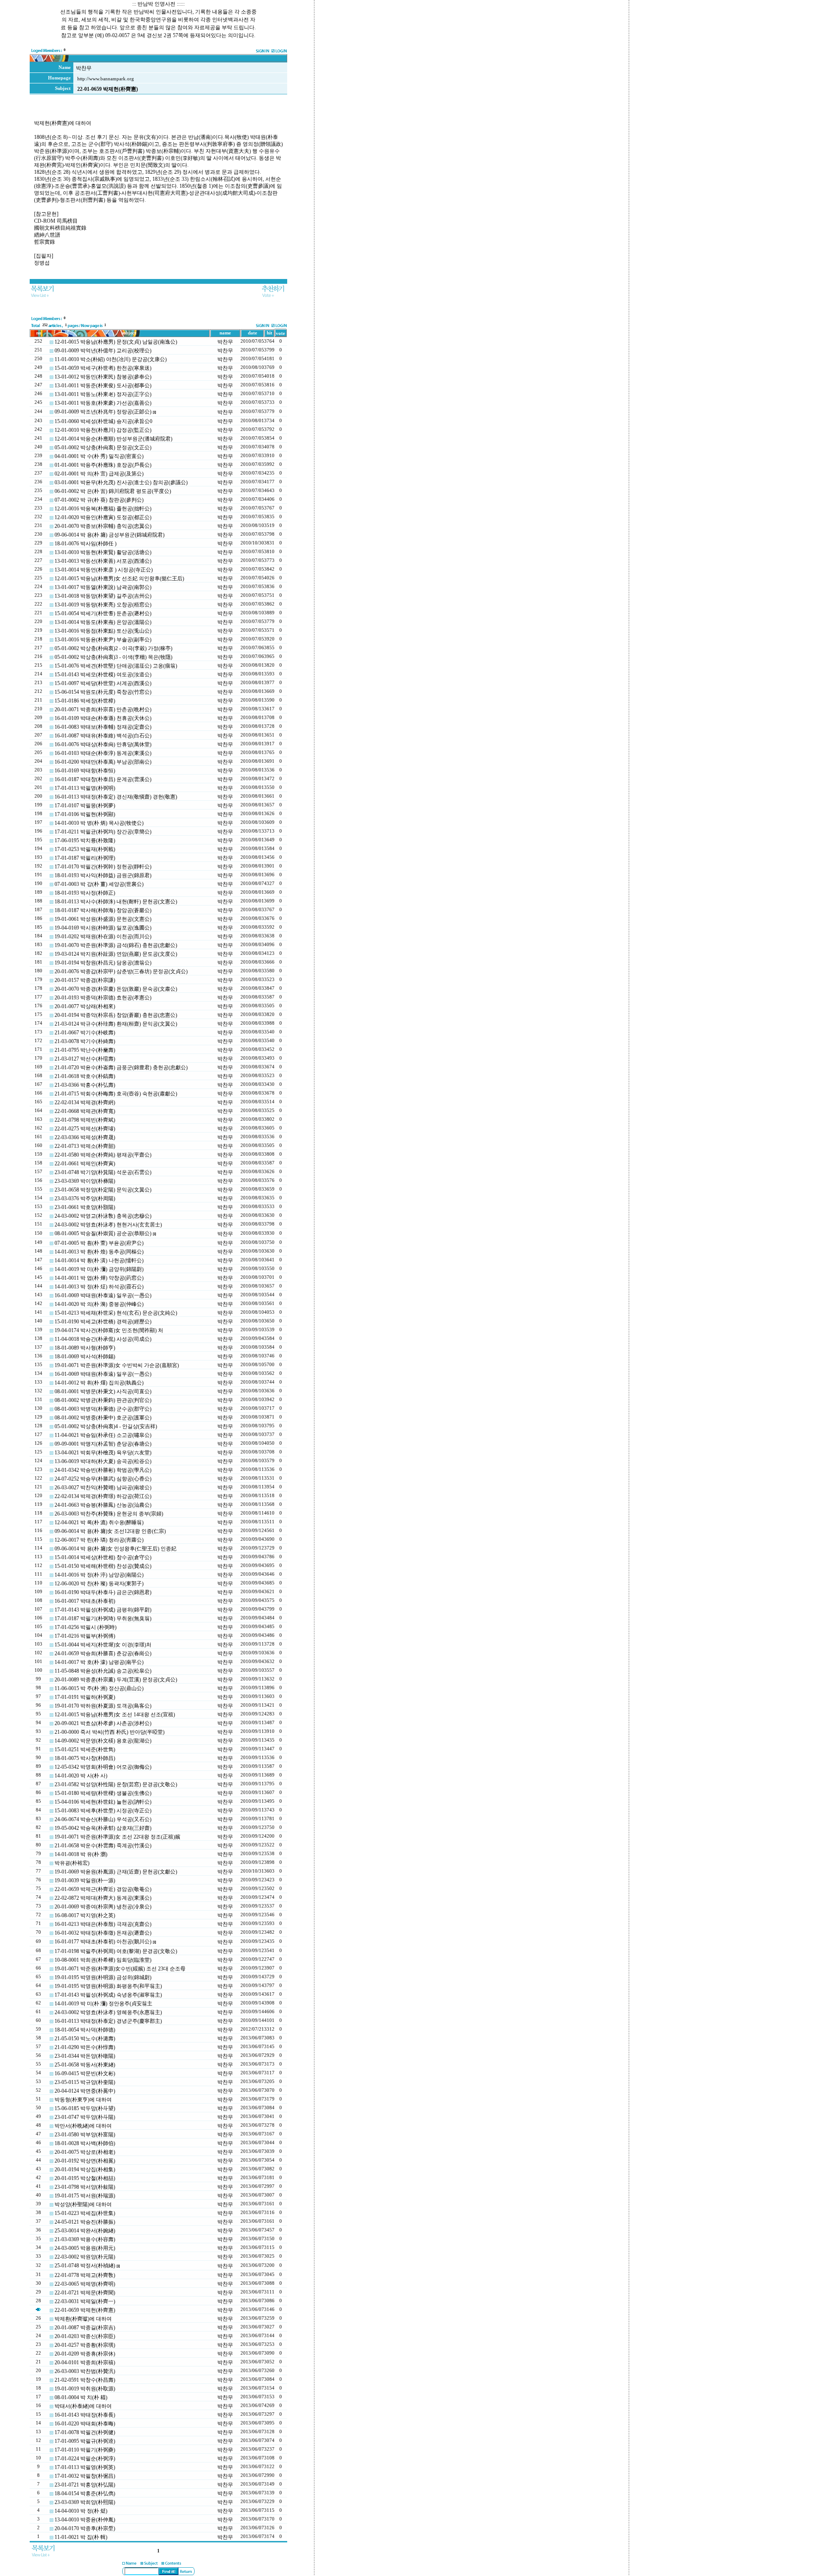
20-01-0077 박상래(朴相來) (85, 1006)
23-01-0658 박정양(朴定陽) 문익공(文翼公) (103, 1190)
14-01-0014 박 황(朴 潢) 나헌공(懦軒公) (99, 1260)
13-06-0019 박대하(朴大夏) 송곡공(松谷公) (103, 1461)
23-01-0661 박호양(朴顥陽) (85, 1207)
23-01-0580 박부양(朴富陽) (85, 2135)
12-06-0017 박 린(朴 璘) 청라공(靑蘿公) (99, 1540)
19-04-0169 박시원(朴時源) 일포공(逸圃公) (103, 928)
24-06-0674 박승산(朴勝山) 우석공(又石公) (103, 1819)
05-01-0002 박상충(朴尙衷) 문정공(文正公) (103, 448)
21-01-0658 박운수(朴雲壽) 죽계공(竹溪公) (103, 1846)
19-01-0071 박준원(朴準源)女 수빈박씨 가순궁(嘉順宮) (117, 1365)
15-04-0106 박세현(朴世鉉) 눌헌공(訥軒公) (103, 1802)
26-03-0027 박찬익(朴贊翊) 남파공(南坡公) (103, 1488)
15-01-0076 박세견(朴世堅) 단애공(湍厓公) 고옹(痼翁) (116, 666)
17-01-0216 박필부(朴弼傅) (85, 1636)
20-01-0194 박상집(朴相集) (85, 2170)
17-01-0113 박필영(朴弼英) (85, 2467)
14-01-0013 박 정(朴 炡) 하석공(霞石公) (99, 1287)
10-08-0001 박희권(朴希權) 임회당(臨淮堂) (103, 1960)
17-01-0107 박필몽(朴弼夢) (85, 806)
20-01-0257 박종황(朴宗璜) (85, 2345)
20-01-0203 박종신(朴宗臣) (85, 2336)
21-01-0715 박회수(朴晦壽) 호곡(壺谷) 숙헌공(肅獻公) (116, 1094)
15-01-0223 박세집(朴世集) (85, 2213)
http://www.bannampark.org (106, 79)
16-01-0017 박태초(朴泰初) (85, 1601)
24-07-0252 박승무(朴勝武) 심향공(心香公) (103, 1479)
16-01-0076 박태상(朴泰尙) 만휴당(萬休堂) (103, 744)
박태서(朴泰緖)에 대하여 (83, 2406)
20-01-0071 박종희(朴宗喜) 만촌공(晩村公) (103, 709)
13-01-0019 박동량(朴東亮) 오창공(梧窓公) (103, 605)
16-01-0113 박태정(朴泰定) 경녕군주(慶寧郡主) (108, 2021)
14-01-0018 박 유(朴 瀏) (81, 1854)
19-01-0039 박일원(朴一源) (85, 1880)
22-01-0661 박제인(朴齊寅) (85, 1164)
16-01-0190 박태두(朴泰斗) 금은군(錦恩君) (103, 1592)
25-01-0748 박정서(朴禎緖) (85, 2266)
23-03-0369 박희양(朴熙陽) (85, 2502)
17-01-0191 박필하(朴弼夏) (85, 1697)
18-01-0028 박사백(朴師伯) (85, 2143)
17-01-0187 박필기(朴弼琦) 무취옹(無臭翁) (103, 1619)
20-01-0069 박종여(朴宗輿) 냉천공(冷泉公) (103, 1907)
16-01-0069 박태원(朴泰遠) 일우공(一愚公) (103, 1295)
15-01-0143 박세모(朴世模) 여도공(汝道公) (103, 675)
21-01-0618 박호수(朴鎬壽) (85, 1076)
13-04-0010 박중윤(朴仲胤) (85, 2520)
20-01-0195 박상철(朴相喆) (85, 2178)
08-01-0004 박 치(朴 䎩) (81, 2397)
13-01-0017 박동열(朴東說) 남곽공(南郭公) (103, 587)
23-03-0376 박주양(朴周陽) (85, 1198)
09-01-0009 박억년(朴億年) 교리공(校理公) (103, 351)
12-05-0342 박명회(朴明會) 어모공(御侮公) (103, 1767)
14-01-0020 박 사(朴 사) (81, 1776)
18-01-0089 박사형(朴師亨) (85, 1348)
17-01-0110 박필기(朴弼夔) (85, 2450)
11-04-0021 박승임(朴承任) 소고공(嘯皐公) (103, 1435)
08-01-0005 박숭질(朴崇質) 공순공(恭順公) (103, 1233)
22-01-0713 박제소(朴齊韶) (85, 1146)
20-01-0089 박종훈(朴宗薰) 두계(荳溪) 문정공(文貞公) (116, 1680)
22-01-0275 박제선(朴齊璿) (85, 1129)
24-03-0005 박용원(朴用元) (85, 2248)
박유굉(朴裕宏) (72, 1863)
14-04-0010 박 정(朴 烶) (81, 2511)
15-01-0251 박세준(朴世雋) (85, 1749)
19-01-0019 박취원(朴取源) (85, 2389)
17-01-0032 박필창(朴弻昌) (85, 2476)
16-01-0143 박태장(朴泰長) (85, 2415)
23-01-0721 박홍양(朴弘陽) (85, 2485)
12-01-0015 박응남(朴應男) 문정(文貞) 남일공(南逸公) (116, 342)
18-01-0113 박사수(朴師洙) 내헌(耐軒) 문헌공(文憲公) (116, 902)
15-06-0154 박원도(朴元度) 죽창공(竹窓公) (103, 692)
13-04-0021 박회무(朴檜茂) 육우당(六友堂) (103, 1453)
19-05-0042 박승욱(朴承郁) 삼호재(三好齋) (103, 1828)
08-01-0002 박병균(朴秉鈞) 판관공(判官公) (103, 1400)
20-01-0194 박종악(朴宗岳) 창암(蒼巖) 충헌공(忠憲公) (116, 1015)
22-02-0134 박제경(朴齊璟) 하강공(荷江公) (103, 1496)
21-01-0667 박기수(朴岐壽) (85, 1033)
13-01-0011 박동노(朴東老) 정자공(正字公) (103, 394)
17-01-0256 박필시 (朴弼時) (86, 1627)
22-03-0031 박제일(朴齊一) (85, 2301)
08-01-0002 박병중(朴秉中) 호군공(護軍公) (103, 1418)
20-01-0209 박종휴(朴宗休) (85, 2354)
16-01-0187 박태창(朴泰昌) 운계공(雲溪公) (103, 779)
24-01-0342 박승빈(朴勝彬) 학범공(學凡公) (103, 1470)
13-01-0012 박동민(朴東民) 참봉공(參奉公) (103, 377)
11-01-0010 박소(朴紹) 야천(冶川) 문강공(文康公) (111, 359)
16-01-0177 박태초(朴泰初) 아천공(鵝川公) (103, 1942)
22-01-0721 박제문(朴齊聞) (85, 2293)
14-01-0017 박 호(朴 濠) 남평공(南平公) (99, 1662)
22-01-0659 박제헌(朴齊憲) (85, 2310)
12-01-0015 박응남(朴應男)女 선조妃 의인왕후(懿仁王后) (119, 579)
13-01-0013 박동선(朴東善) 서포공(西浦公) (103, 561)
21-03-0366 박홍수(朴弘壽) (85, 1085)
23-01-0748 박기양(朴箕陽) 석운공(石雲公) (103, 1172)
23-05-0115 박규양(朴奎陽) (85, 2082)
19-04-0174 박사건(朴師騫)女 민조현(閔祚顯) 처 (109, 1330)
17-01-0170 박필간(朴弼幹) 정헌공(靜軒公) (103, 867)
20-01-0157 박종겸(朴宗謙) (85, 980)
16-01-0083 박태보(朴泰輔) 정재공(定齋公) (103, 727)
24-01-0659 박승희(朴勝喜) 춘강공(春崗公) (103, 1653)
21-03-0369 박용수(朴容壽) (85, 2239)
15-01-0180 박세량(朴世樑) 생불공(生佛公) (103, 1793)
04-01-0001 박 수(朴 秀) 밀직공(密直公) (99, 456)
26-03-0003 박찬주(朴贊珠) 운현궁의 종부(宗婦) (109, 1514)
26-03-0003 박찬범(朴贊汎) (85, 2371)
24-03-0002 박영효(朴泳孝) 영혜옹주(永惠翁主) (108, 2012)
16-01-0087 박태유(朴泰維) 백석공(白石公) (103, 736)
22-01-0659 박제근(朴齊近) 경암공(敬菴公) (103, 1889)
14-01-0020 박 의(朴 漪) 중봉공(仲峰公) (99, 1304)
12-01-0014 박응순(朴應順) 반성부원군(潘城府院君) (113, 439)
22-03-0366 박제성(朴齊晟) (85, 1137)
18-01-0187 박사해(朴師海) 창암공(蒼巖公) (103, 910)
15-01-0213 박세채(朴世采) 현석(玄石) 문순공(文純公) (116, 1313)
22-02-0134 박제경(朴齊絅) (85, 1102)
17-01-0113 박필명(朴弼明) (85, 788)
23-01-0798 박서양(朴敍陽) (85, 2187)
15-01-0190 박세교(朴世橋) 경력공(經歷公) (103, 1322)
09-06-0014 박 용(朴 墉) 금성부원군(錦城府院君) (110, 535)
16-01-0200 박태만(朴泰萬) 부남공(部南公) (103, 762)
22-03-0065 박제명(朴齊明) (85, 2284)
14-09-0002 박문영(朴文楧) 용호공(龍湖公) (103, 1741)
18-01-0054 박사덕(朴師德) (85, 2030)
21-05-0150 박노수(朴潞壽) (85, 2039)
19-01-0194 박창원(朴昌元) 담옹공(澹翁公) (103, 963)
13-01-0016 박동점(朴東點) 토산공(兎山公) (103, 631)
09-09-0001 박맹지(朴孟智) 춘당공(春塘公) (103, 1444)
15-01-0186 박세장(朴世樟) (85, 701)
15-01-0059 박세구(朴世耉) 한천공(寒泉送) (103, 368)
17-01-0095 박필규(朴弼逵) (85, 2441)
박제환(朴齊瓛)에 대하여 (83, 2319)
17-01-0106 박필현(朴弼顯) (85, 814)
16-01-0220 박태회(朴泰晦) (85, 2424)
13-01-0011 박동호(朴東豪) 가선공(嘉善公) (103, 403)
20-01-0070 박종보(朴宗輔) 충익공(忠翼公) (103, 526)
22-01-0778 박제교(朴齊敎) (85, 2275)
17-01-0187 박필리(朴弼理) (85, 858)
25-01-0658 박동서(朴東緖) (85, 2065)
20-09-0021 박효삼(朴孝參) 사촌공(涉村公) (103, 1723)
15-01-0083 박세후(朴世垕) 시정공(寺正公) (103, 1811)
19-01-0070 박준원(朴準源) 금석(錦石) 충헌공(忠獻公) (116, 945)
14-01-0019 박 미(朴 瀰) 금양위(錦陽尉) (99, 1269)
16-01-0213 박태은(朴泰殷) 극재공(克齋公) (103, 1924)
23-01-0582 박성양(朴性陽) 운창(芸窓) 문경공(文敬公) (116, 1784)
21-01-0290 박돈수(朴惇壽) (85, 2047)
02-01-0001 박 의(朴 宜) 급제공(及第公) (99, 474)
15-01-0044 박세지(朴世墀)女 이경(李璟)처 (103, 1645)
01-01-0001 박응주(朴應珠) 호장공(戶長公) (103, 465)
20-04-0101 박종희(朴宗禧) (85, 2362)
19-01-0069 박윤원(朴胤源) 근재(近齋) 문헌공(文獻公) (116, 1872)
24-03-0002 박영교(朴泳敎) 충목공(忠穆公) (103, 1216)
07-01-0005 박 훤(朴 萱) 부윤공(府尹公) (99, 1243)
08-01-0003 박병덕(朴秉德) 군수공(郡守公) (103, 1409)
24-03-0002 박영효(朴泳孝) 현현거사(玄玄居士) (108, 1225)
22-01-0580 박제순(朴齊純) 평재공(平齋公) (103, 1155)
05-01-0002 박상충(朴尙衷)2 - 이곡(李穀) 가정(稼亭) (113, 648)
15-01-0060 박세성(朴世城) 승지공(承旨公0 (103, 421)
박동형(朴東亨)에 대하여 (83, 2100)
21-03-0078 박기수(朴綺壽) (85, 1041)
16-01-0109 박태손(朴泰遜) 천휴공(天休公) (103, 718)
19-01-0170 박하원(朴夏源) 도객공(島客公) (103, 1706)
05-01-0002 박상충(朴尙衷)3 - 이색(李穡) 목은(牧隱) (113, 657)
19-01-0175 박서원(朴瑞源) (85, 2196)
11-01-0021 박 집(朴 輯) (81, 2537)
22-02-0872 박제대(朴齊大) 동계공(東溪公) (103, 1898)
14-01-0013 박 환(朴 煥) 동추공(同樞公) (99, 1252)
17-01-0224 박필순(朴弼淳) (85, 2459)
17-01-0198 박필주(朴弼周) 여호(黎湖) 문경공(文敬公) (116, 1951)
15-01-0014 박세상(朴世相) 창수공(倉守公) (103, 1557)
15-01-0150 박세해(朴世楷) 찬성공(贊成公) (103, 1566)
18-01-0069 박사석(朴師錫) (85, 1357)
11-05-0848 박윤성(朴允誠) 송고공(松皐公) (103, 1671)
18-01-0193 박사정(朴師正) (85, 893)
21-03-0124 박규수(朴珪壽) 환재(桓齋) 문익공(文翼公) (116, 1024)
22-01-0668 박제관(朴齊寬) (85, 1111)
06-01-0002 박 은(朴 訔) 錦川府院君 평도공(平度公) (113, 491)
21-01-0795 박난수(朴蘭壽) (85, 1050)
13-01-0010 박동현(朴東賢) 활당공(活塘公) (103, 552)
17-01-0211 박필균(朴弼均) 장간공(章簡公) (103, 832)
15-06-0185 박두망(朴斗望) (85, 2108)
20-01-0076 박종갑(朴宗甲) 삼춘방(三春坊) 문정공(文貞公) (121, 971)
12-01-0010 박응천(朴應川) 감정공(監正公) (103, 430)
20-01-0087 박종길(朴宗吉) (85, 2328)
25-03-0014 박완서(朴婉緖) (85, 2231)
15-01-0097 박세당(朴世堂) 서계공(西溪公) (103, 683)
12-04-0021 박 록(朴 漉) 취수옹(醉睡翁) (99, 1522)
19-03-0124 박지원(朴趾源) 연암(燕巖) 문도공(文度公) (116, 954)
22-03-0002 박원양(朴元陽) (85, 2257)
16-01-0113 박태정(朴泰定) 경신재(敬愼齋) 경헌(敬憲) (116, 797)
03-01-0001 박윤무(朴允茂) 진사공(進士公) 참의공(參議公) (121, 482)
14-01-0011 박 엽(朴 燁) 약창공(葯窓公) (99, 1278)
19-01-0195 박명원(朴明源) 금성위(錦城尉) (103, 1977)
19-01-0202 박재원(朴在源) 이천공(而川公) (103, 937)
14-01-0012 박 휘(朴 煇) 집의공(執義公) (99, 1383)
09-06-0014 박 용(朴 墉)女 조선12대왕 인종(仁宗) (110, 1531)
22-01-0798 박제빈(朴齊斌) (85, 1120)
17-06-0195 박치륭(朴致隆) (85, 840)
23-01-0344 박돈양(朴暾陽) (85, 2056)
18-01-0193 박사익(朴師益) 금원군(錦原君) (103, 875)
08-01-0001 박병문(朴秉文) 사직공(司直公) (103, 1391)
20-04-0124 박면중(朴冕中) (85, 2091)
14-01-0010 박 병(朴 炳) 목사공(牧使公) (99, 823)
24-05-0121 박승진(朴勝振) (85, 2222)
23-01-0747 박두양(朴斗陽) (85, 2117)
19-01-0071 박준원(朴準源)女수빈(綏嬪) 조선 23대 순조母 (120, 1969)
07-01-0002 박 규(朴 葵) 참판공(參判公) (99, 500)
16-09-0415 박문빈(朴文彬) (85, 2073)
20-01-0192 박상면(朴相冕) (85, 2161)
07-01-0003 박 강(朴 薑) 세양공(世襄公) (99, 884)
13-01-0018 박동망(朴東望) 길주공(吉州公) (103, 596)
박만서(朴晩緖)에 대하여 (83, 2126)
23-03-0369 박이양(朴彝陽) (85, 1181)
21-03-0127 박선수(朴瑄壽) (85, 1059)
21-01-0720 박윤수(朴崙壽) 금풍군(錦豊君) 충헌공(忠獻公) (121, 1068)
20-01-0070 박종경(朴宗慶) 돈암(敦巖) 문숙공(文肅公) (116, 989)
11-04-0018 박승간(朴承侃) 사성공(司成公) (103, 1339)
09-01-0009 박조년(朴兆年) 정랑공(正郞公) (103, 412)
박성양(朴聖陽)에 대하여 (83, 2204)
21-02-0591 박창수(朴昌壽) (85, 2380)
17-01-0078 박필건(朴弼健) (85, 2432)
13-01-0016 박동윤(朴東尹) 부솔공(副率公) (103, 640)
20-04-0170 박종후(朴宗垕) (85, 2528)
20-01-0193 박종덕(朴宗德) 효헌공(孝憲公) (103, 998)
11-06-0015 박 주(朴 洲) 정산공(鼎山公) (99, 1688)
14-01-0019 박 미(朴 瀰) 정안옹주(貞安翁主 (103, 2004)
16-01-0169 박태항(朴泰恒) (85, 771)
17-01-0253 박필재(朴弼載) (85, 849)
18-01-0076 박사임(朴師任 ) (86, 544)
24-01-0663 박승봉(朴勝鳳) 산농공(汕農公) (103, 1505)
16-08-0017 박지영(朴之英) (85, 1915)
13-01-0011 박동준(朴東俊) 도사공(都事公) (103, 386)
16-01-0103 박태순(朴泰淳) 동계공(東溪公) (103, 753)
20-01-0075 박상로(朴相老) (85, 2152)
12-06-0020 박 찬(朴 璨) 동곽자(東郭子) (99, 1584)
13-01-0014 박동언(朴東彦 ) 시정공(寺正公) (104, 570)
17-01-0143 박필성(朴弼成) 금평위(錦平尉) (103, 1610)
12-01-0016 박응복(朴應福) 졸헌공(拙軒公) (103, 509)
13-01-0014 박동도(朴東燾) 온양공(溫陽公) (103, 622)
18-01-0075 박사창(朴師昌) (85, 1758)
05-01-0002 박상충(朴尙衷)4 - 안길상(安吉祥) (106, 1426)
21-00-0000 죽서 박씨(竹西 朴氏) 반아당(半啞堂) (110, 1732)
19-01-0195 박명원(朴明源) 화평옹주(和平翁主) (108, 1986)
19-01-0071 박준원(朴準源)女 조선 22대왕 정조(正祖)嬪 (117, 1837)
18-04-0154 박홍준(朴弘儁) (85, 2493)
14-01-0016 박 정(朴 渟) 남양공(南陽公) (99, 1575)
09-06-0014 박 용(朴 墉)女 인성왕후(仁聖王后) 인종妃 (115, 1549)
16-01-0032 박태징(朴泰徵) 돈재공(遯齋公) (103, 1933)
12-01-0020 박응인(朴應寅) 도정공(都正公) (103, 517)
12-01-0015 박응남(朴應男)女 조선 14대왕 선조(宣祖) (115, 1715)
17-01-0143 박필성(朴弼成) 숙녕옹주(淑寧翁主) (108, 1995)
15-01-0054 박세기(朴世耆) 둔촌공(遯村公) (103, 613)
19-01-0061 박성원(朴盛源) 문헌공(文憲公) (103, 919)
